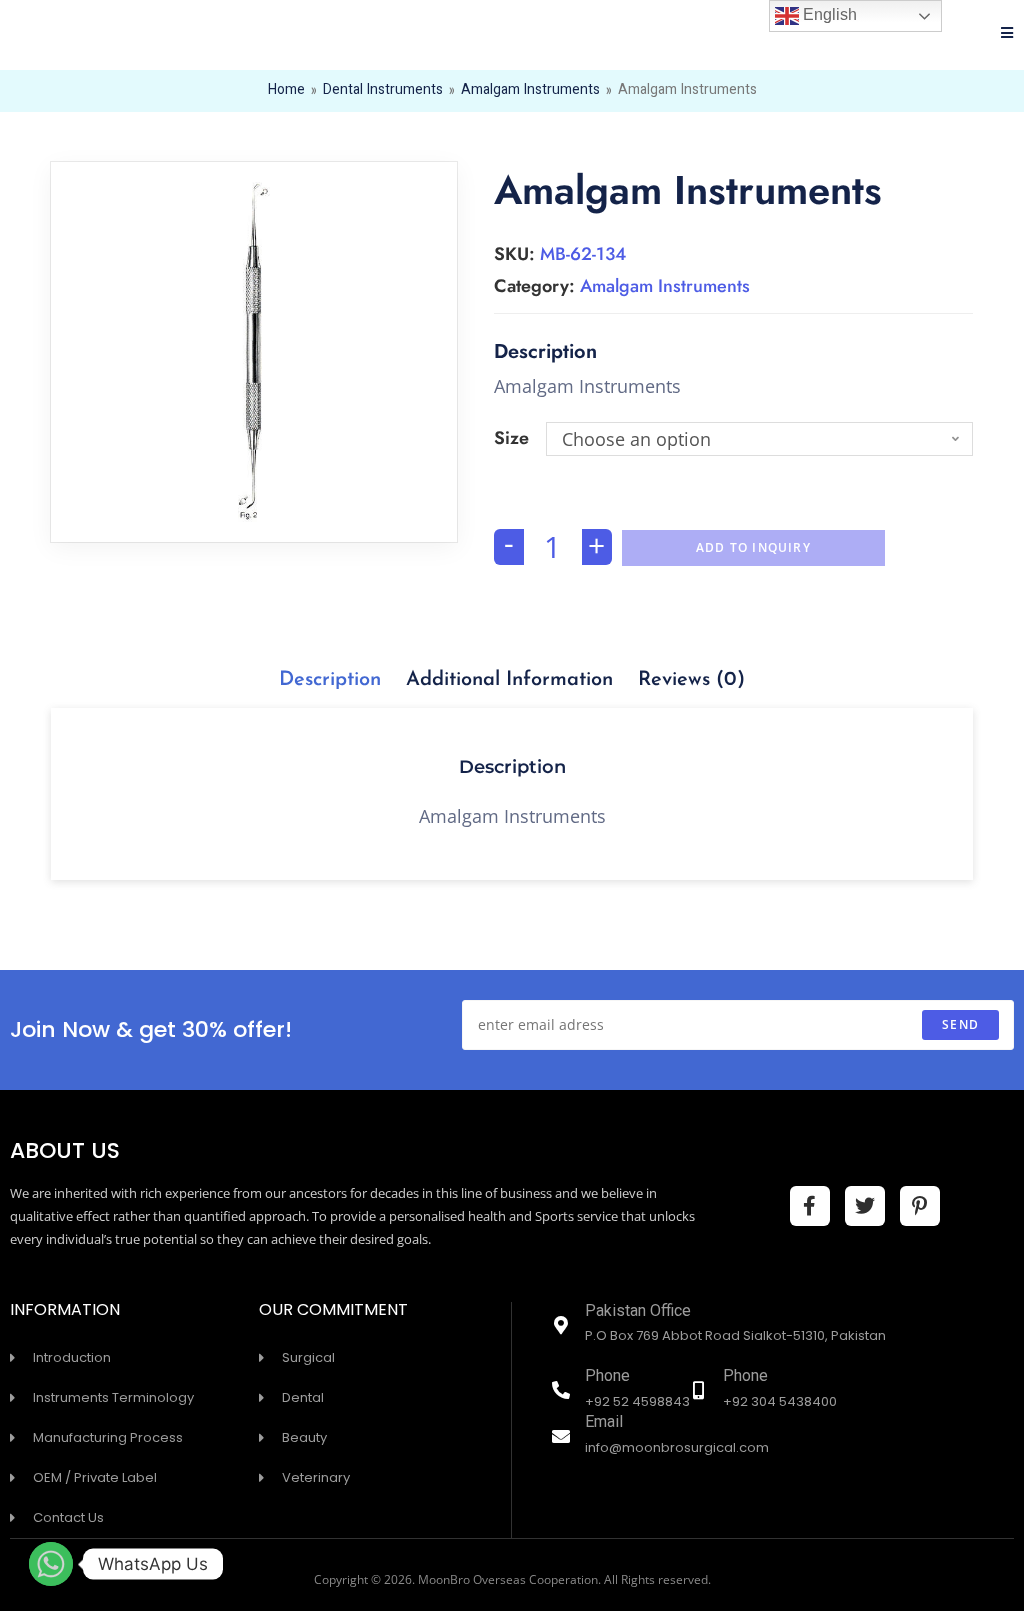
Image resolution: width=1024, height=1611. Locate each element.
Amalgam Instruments (530, 91)
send (960, 1024)
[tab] (330, 680)
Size (511, 438)
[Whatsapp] (51, 1564)
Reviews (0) (691, 680)
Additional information (509, 680)
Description (330, 680)
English (828, 14)
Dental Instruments (383, 91)
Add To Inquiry (753, 547)
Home (286, 91)
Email (604, 1423)
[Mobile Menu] (1007, 35)
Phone (607, 1377)
